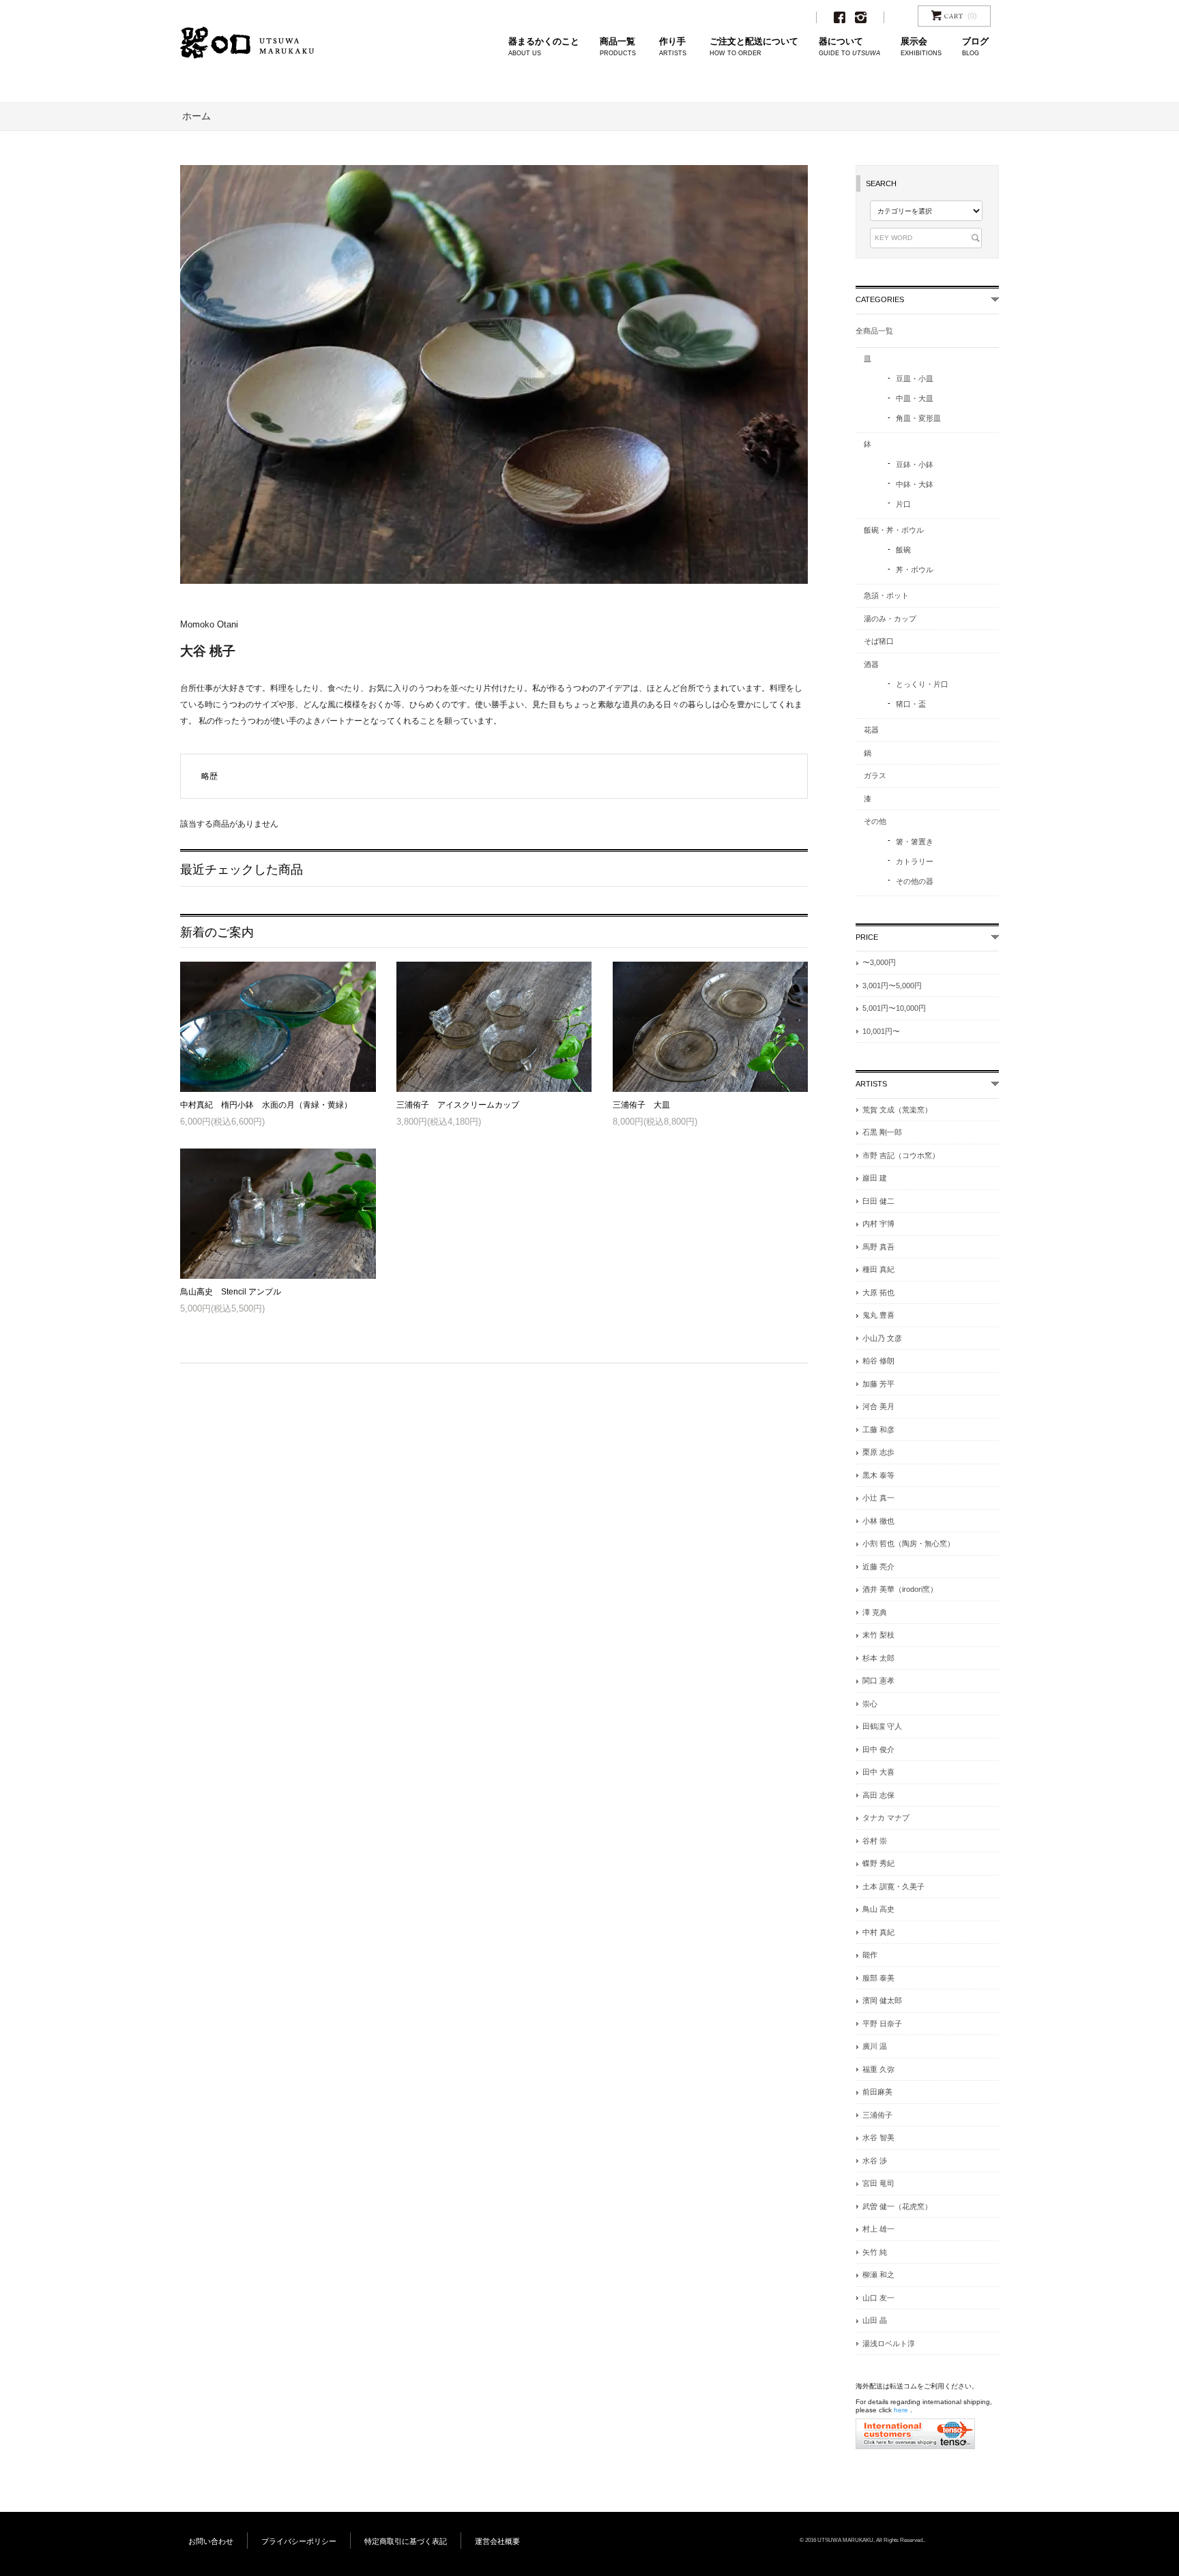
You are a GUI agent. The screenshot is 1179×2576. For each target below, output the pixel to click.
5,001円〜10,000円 (894, 1008)
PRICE (867, 937)
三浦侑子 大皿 (641, 1105)
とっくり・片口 (922, 684)
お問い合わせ (211, 2541)
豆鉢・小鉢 (915, 464)
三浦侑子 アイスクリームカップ (458, 1105)
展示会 (921, 47)
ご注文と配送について (754, 47)
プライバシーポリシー (299, 2541)
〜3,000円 (879, 962)
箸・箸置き (915, 842)
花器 (871, 730)
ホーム (196, 116)
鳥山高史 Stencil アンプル (231, 1292)
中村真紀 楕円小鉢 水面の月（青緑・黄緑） (266, 1105)
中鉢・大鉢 (915, 484)
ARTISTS (871, 1084)
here (901, 2410)
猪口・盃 (911, 704)
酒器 (871, 664)
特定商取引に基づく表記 (406, 2541)
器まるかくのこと (544, 47)
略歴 (209, 776)
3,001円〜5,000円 (892, 986)
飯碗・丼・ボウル (894, 530)
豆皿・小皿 (915, 379)
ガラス (875, 775)
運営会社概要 (497, 2541)
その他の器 (915, 881)
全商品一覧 (874, 331)
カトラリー (915, 861)
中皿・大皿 (915, 398)
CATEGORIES (880, 299)
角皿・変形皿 (918, 418)
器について (849, 47)
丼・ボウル (915, 569)
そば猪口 (879, 641)
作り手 (673, 47)
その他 (875, 821)
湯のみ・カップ (890, 619)
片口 (903, 504)
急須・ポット (886, 595)
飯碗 (903, 550)
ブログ (975, 47)
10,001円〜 (881, 1031)
